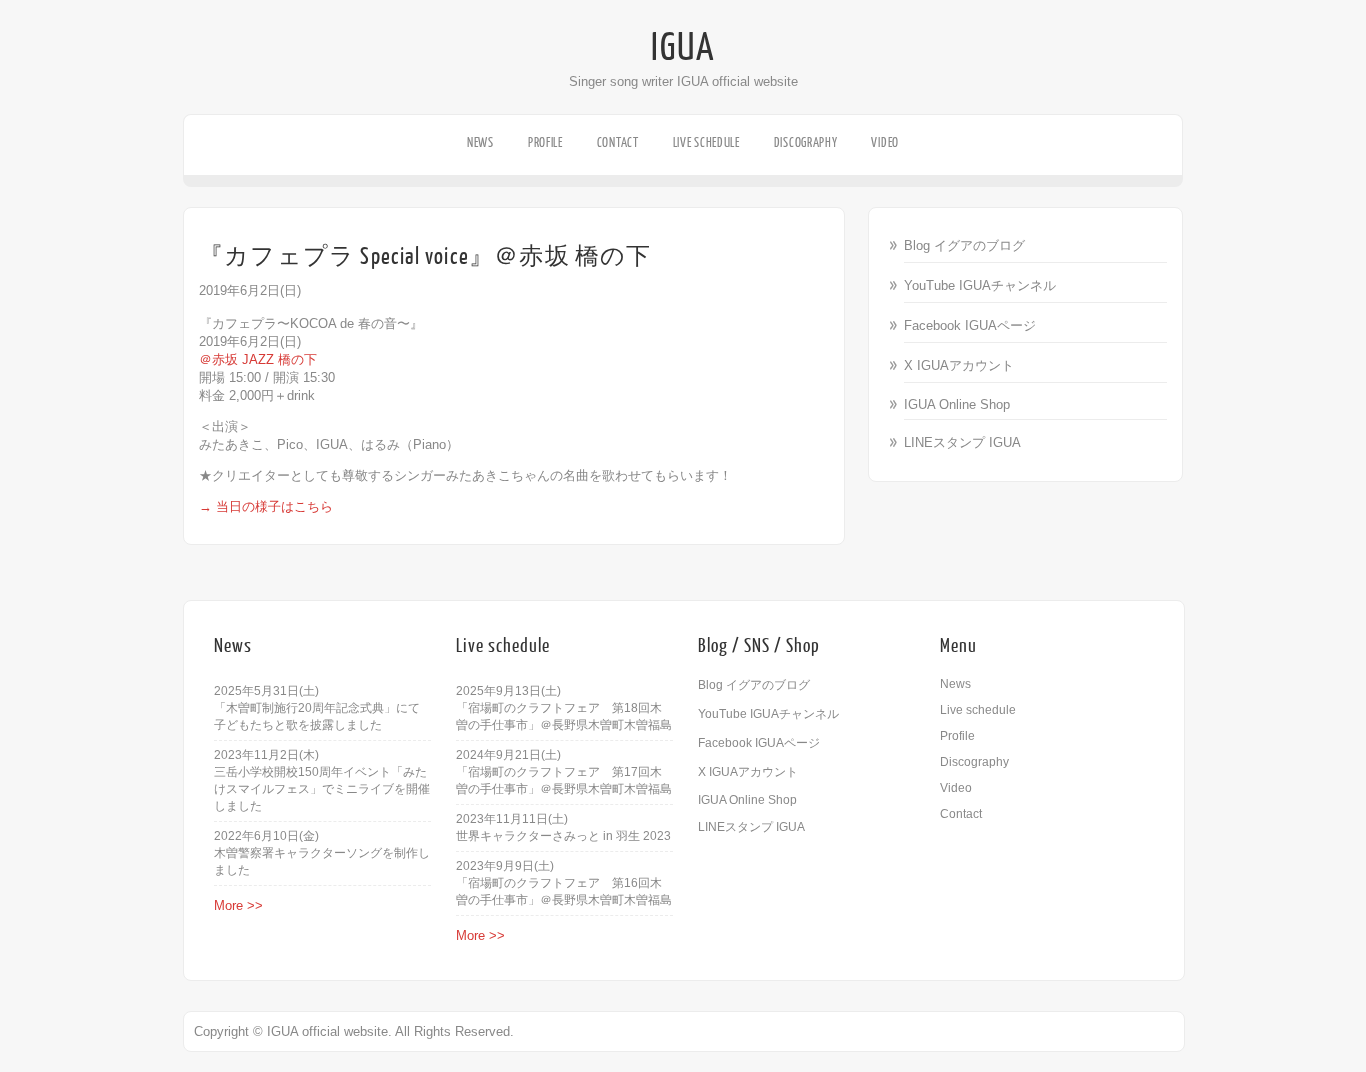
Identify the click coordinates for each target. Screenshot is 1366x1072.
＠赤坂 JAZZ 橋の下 (258, 359)
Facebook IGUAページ (970, 325)
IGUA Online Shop (957, 404)
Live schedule (706, 142)
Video (885, 142)
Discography (806, 142)
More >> (238, 905)
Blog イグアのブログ (964, 245)
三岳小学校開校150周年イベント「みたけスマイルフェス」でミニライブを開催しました (322, 789)
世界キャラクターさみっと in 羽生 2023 (563, 836)
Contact (618, 142)
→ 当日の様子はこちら (266, 506)
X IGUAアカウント (959, 365)
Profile (545, 142)
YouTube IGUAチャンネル (980, 285)
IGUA (683, 48)
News (480, 142)
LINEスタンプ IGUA (962, 442)
